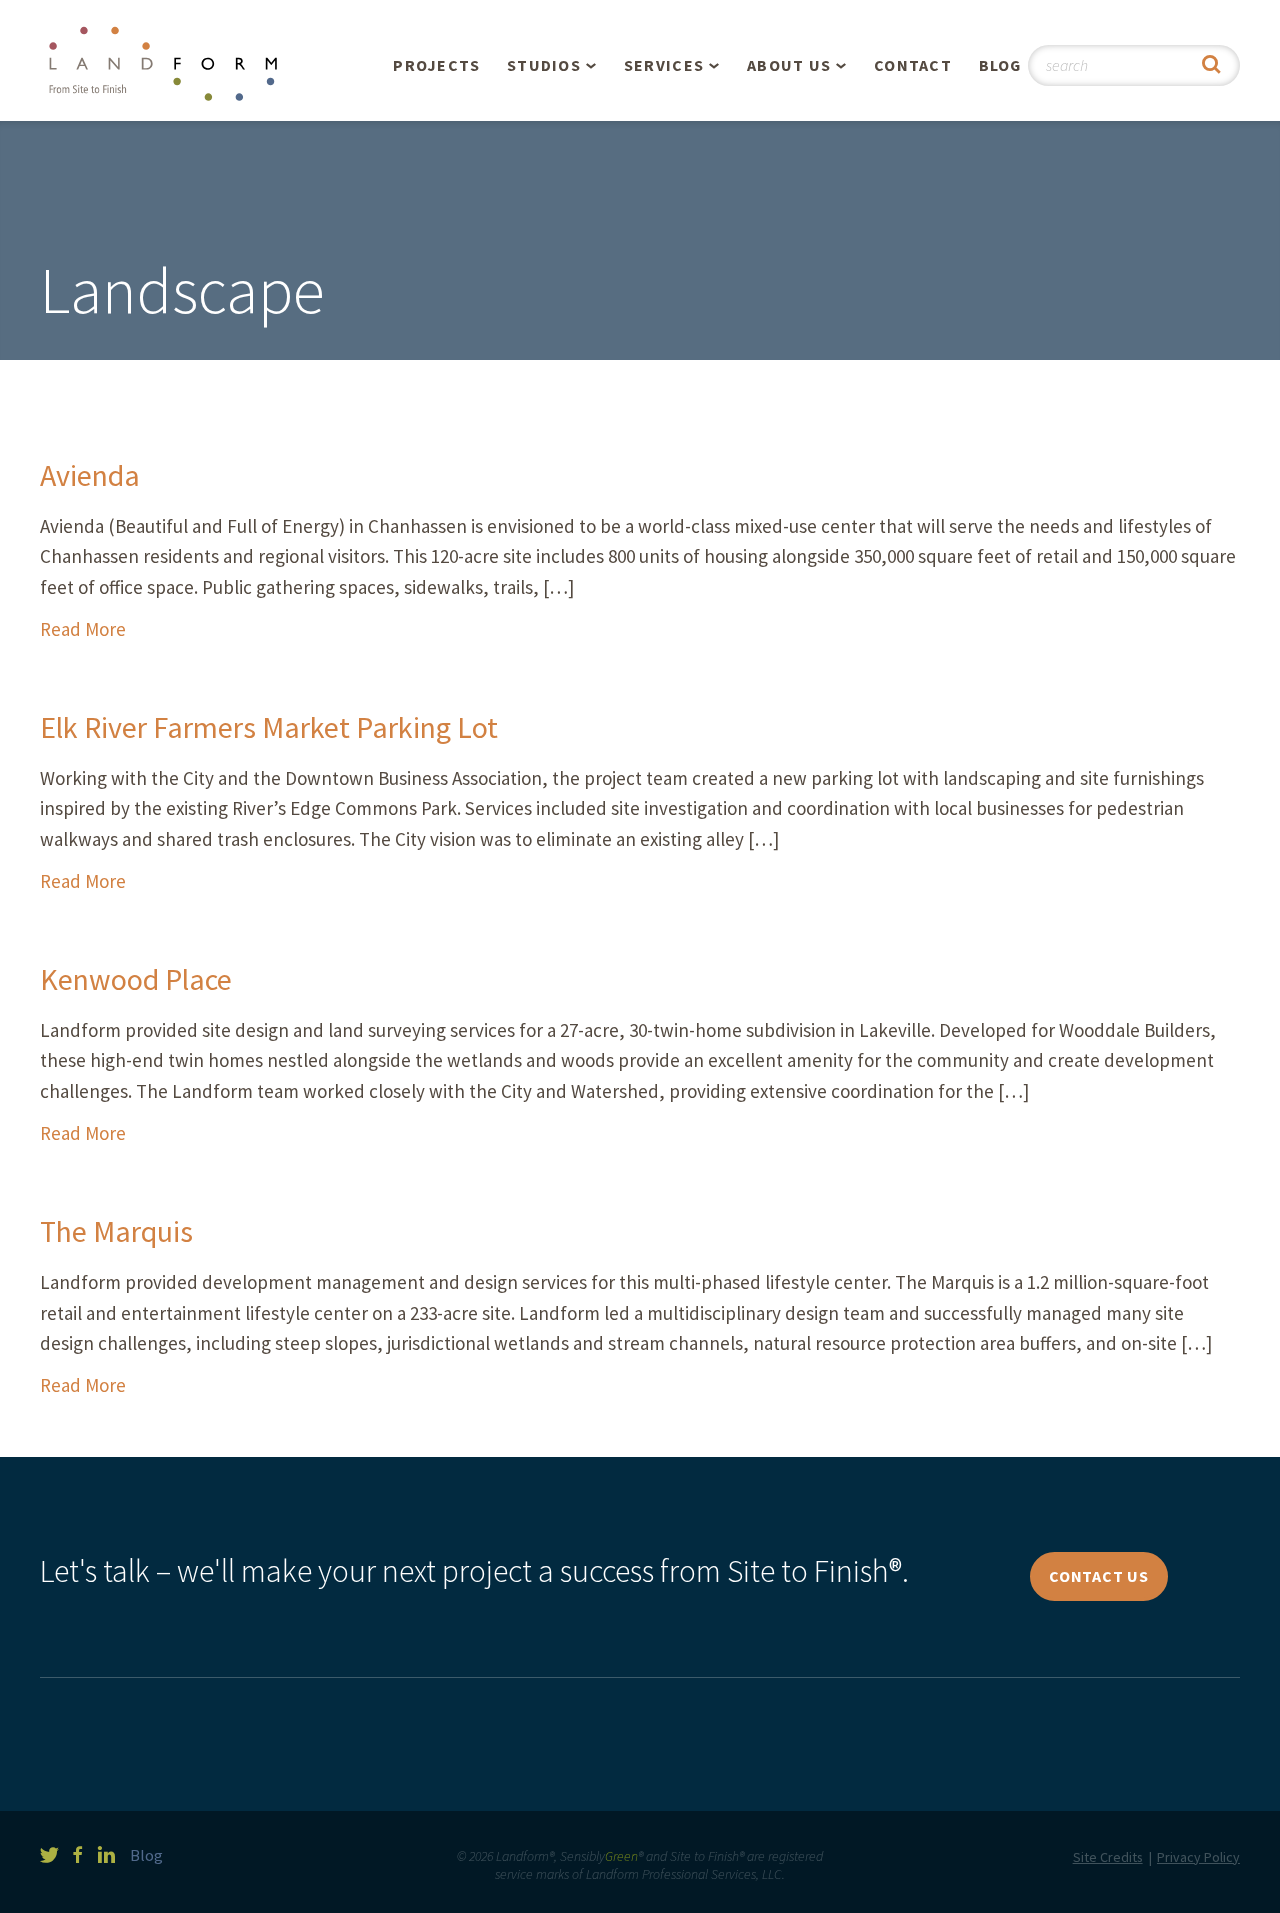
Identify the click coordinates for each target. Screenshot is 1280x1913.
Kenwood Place (136, 979)
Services (664, 65)
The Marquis (116, 1231)
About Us (789, 65)
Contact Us (1099, 1576)
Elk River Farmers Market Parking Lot (269, 727)
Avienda (90, 475)
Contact (913, 65)
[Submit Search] (1211, 65)
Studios (544, 65)
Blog (1000, 65)
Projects (436, 65)
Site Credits (1108, 1857)
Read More (83, 629)
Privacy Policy (1198, 1857)
